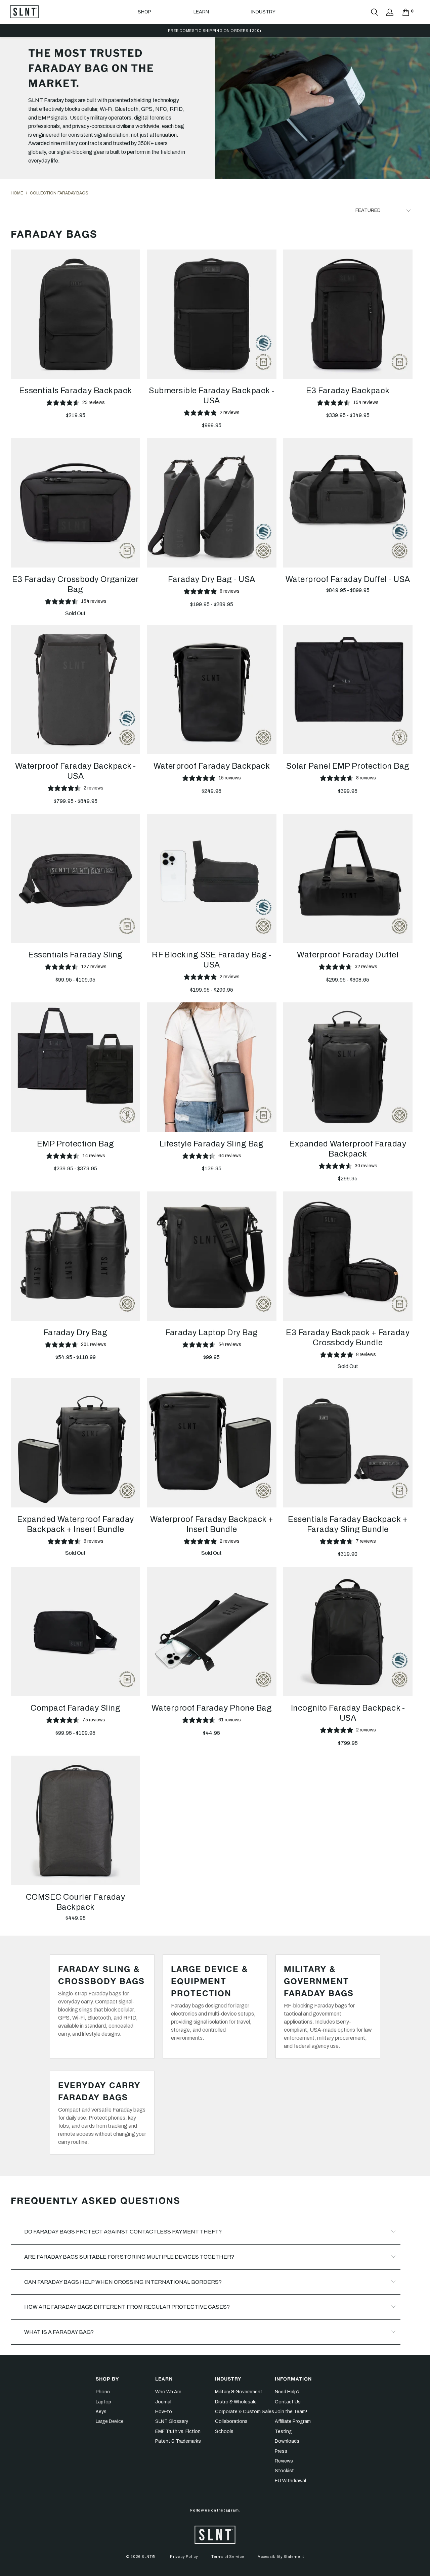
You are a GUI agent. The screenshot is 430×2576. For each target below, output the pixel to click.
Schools (224, 2431)
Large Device (110, 2421)
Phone (103, 2392)
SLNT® (148, 2557)
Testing (283, 2431)
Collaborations (231, 2421)
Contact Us (288, 2402)
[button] (144, 12)
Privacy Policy (184, 2557)
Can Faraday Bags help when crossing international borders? (123, 2282)
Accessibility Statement (281, 2557)
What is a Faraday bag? (59, 2332)
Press (281, 2451)
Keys (101, 2412)
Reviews (284, 2461)
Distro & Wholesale (236, 2402)
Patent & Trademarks (178, 2441)
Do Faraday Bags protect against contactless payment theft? (123, 2232)
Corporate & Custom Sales (245, 2412)
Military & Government (239, 2392)
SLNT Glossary (172, 2421)
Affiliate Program (293, 2421)
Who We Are (168, 2392)
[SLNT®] (24, 12)
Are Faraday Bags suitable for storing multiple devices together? (129, 2257)
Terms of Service (228, 2557)
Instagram (228, 2510)
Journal (163, 2402)
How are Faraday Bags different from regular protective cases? (127, 2307)
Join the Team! (291, 2412)
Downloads (287, 2441)
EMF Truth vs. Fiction (178, 2431)
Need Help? (287, 2392)
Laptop (103, 2402)
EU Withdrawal (290, 2481)
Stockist (284, 2471)
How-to (164, 2412)
